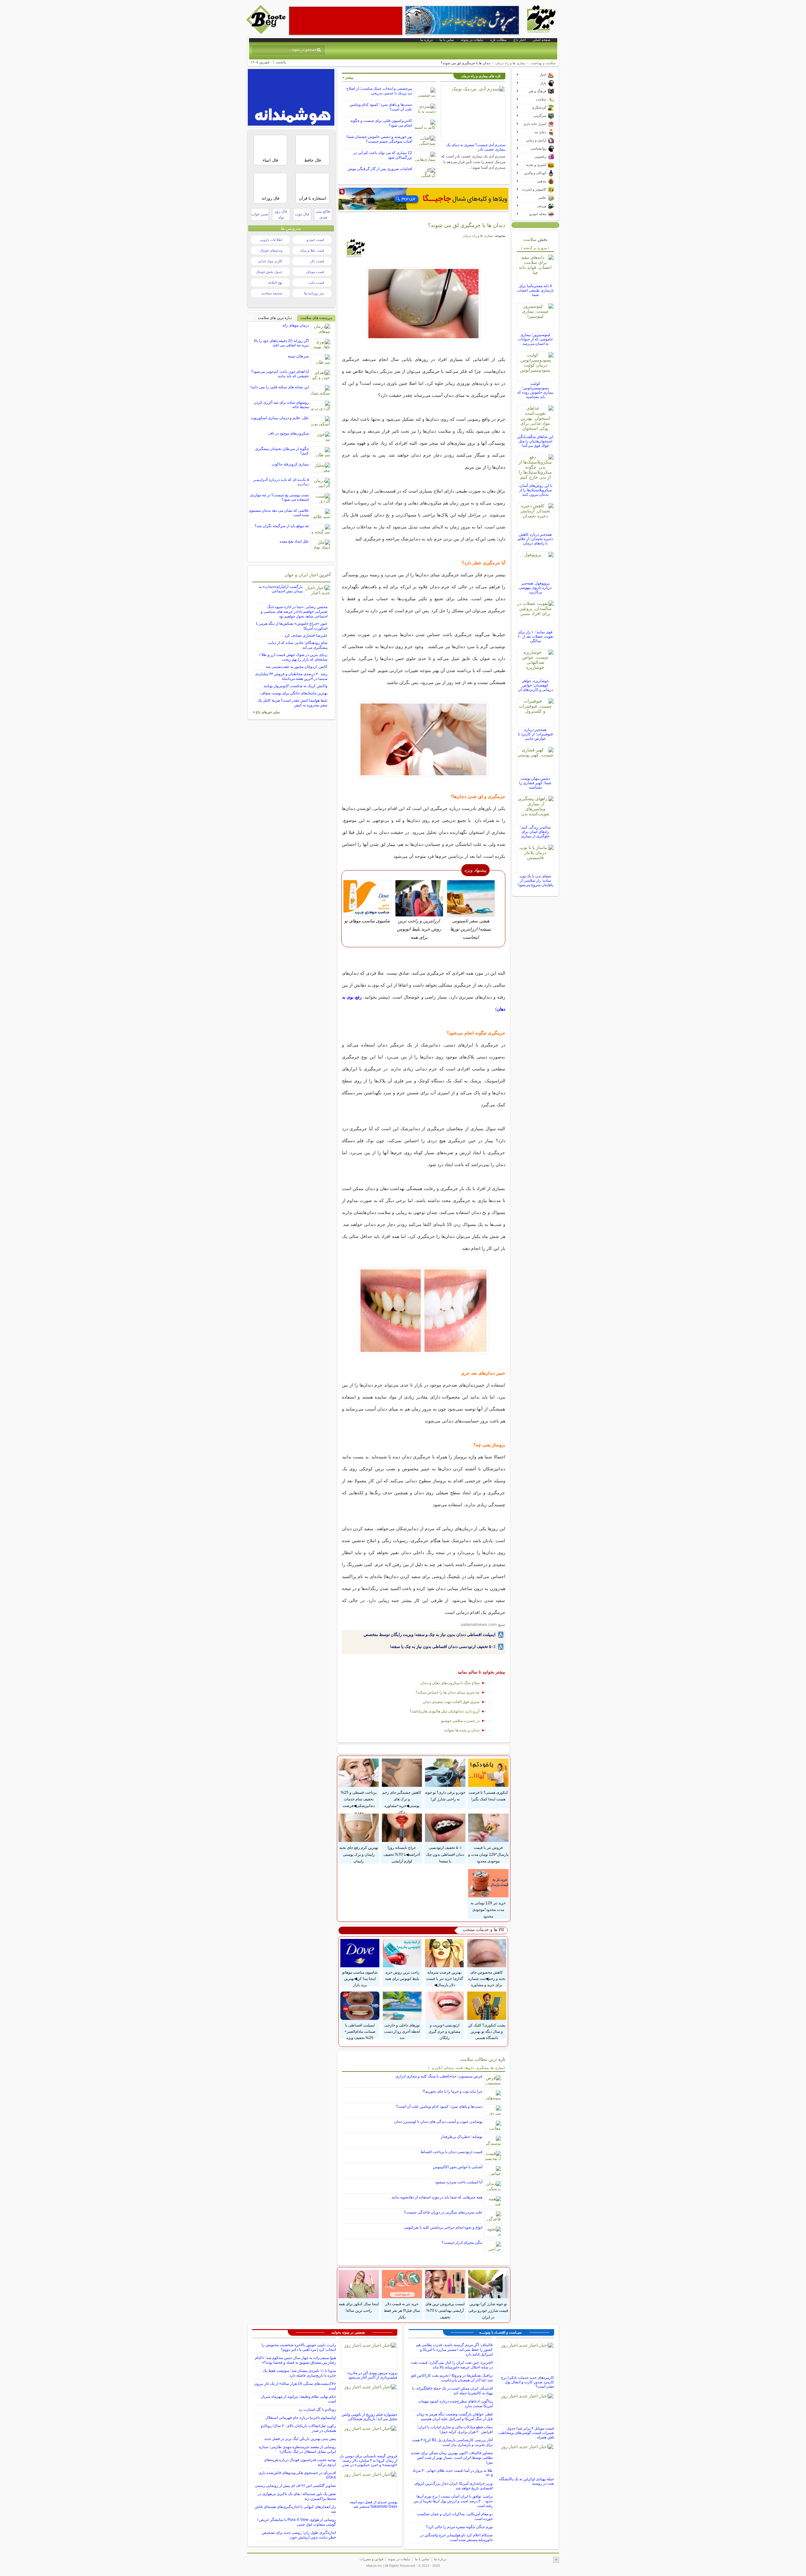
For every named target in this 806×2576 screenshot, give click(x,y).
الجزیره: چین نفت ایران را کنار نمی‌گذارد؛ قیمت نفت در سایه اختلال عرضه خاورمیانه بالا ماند (452, 2365)
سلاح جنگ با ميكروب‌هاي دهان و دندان (450, 1683)
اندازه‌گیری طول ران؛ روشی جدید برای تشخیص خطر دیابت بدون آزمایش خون (299, 2535)
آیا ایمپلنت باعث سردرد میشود (459, 2182)
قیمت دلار (317, 261)
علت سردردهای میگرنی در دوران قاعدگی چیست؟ (443, 2212)
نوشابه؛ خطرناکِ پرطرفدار (462, 2137)
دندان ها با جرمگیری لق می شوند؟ (467, 225)
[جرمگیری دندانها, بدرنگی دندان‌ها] (424, 304)
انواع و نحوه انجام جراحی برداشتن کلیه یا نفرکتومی (443, 2227)
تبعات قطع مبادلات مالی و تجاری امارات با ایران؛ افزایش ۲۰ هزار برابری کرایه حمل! (455, 2429)
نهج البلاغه (275, 282)
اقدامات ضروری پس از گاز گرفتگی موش (380, 169)
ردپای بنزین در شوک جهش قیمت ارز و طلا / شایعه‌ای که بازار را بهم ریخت (293, 657)
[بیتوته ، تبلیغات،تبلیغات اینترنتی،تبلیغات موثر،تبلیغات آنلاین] (346, 21)
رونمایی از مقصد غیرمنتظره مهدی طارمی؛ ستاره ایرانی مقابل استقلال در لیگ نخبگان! (297, 2449)
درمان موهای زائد (295, 325)
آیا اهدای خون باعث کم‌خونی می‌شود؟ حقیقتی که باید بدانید (280, 374)
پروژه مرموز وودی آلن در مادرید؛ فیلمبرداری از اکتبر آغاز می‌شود (372, 2375)
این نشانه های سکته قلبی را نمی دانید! (280, 387)
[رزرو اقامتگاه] (423, 199)
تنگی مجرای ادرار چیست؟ (462, 2243)
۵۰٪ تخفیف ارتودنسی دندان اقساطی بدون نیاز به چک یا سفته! (443, 1647)
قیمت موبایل (315, 272)
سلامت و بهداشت (543, 63)
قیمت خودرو (315, 240)
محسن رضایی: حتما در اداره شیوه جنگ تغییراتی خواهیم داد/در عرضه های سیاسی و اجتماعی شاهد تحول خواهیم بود (294, 612)
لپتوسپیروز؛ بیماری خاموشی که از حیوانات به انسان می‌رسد (535, 339)
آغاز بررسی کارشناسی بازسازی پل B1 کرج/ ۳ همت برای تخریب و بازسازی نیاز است (452, 2442)
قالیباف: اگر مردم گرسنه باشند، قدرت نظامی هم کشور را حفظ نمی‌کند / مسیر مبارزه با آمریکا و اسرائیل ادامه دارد (454, 2350)
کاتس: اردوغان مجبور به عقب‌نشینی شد (296, 667)
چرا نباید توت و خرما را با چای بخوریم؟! (452, 2091)
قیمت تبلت (316, 282)
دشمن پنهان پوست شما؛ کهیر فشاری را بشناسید (535, 783)
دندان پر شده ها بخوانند (462, 1730)
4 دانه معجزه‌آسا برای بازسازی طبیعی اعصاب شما (535, 290)
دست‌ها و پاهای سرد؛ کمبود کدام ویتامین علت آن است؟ (439, 2106)
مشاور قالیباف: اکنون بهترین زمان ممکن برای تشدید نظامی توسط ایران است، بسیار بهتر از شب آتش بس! (452, 2458)
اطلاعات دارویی (271, 240)
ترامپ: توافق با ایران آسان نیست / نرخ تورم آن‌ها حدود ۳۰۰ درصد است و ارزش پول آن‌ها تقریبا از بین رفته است (453, 2501)
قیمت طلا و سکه (312, 250)
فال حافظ (312, 160)
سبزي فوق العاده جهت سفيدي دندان (451, 1702)
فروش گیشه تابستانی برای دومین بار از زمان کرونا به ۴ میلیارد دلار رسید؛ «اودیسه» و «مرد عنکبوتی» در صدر (369, 2460)
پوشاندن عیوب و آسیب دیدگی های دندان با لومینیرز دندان (438, 2122)
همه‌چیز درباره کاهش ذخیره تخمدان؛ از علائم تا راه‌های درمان (535, 539)
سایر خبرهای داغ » (266, 712)
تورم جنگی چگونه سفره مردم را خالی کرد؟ (459, 2527)
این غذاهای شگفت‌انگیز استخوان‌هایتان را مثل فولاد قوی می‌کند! (535, 441)
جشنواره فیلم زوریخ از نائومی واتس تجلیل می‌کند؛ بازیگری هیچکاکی (369, 2417)
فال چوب (302, 214)
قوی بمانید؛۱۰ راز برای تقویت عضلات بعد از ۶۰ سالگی (535, 636)
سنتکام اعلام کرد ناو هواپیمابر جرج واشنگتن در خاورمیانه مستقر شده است (456, 2537)
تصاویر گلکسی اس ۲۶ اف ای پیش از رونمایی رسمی (295, 2486)
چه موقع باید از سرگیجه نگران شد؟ (282, 526)
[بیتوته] (267, 32)
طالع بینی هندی (323, 214)
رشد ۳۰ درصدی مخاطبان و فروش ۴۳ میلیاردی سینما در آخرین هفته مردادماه (291, 676)
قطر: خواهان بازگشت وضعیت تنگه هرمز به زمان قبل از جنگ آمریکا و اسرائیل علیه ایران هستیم (455, 2416)
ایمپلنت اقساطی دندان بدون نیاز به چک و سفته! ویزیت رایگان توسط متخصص (430, 1635)
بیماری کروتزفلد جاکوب (290, 464)
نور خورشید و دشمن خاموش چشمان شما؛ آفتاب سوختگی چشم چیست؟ (379, 139)
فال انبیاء (270, 160)
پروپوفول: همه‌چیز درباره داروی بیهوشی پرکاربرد (535, 588)
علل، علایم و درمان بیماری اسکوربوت (280, 418)
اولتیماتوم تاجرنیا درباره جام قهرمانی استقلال (301, 2418)
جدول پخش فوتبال (269, 272)
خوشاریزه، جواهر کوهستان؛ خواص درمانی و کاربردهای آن (535, 685)
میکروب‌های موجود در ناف (289, 433)
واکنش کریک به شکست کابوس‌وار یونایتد (295, 686)
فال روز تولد (281, 214)
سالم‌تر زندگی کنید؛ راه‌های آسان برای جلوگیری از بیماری (535, 832)
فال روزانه (270, 198)
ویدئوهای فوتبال (271, 250)
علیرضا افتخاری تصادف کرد (306, 635)
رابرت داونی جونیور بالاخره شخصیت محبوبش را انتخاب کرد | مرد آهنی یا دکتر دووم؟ (299, 2347)
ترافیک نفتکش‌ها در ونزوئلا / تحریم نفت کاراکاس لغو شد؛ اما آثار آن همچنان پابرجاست (452, 2378)
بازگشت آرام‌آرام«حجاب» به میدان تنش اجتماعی (281, 589)
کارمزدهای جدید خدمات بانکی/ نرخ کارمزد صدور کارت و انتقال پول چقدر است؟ (528, 2382)
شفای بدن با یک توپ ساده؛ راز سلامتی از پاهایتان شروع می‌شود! (535, 881)
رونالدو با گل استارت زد (317, 2409)
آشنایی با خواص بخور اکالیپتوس (458, 2167)
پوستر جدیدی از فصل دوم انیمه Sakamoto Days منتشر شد (374, 2504)
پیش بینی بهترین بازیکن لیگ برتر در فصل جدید (300, 2439)
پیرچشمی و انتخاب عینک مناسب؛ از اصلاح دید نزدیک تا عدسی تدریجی (379, 91)
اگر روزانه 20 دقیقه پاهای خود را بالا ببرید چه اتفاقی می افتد (281, 343)
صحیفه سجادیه (272, 293)
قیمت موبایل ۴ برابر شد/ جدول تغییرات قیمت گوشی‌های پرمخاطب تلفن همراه (526, 2433)
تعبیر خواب (260, 214)
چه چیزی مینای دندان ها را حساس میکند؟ (448, 1692)
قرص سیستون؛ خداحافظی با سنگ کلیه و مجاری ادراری (439, 2076)
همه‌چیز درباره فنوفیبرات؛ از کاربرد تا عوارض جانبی (535, 734)
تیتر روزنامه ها (314, 293)
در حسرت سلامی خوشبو (460, 1721)
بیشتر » (348, 77)
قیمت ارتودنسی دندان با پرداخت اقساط (451, 2152)
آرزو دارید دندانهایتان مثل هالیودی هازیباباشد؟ (445, 1711)
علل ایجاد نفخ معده (294, 541)
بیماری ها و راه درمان (510, 63)
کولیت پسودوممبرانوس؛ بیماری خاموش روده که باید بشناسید (535, 390)
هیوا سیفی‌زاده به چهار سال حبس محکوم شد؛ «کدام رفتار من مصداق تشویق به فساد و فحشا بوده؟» (295, 2360)
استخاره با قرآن (312, 198)
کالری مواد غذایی (270, 261)
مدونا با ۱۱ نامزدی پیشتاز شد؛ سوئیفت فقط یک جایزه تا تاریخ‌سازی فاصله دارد (299, 2373)
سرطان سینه (298, 356)
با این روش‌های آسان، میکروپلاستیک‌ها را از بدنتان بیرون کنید (535, 490)
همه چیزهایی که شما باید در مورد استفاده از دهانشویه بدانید (437, 2197)
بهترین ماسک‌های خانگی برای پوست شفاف (294, 693)
